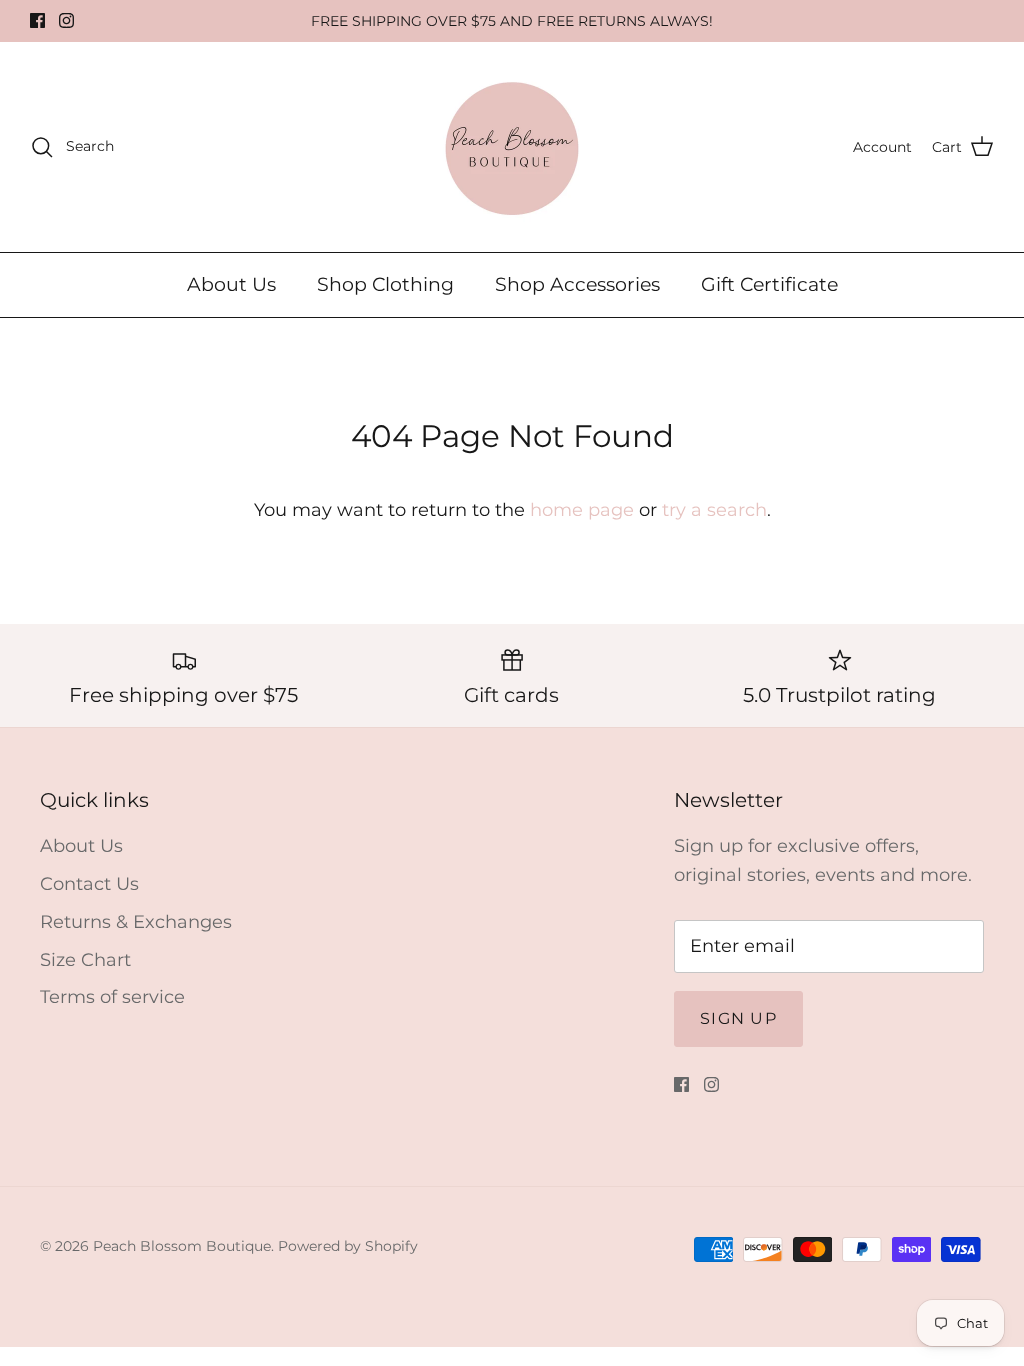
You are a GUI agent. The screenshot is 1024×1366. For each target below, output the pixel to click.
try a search (714, 510)
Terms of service (112, 997)
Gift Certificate (769, 284)
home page (582, 510)
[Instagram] (66, 20)
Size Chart (85, 960)
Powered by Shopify (348, 1246)
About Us (231, 284)
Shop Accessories (577, 284)
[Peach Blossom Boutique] (512, 147)
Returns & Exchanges (136, 922)
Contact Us (89, 884)
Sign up (738, 1018)
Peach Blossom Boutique (182, 1246)
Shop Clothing (385, 284)
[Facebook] (37, 20)
